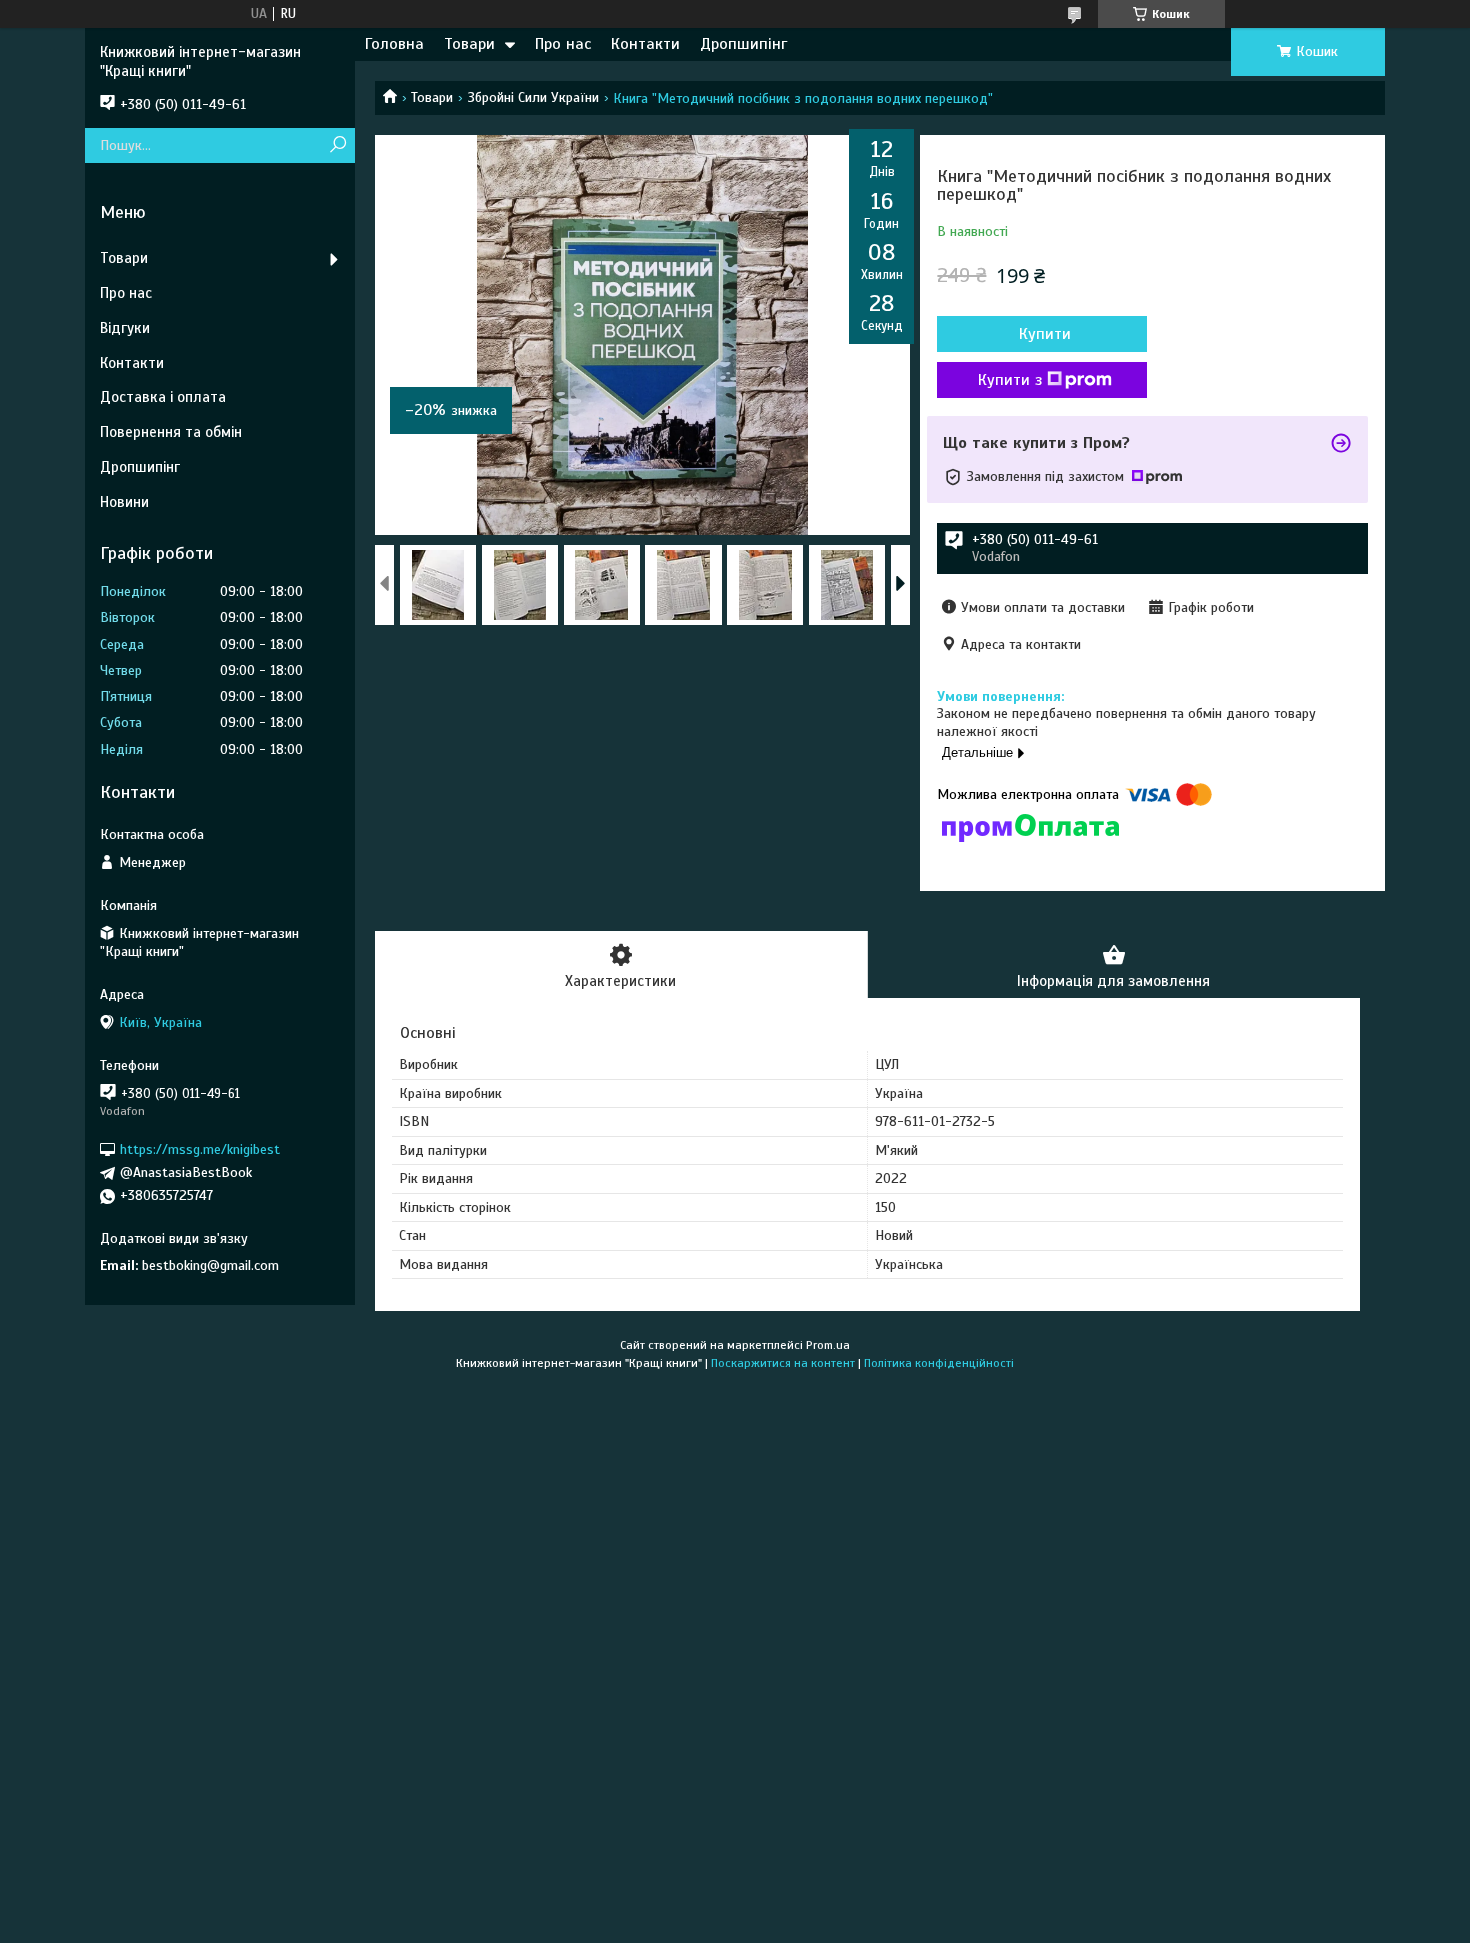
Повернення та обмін (171, 432)
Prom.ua (828, 1345)
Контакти (645, 44)
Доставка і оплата (163, 397)
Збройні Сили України (533, 97)
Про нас (563, 44)
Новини (124, 502)
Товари (469, 44)
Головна (394, 44)
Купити (1045, 334)
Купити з (1010, 380)
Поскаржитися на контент (783, 1363)
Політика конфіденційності (939, 1363)
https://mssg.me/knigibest (200, 1149)
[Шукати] (337, 145)
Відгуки (125, 328)
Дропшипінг (743, 44)
